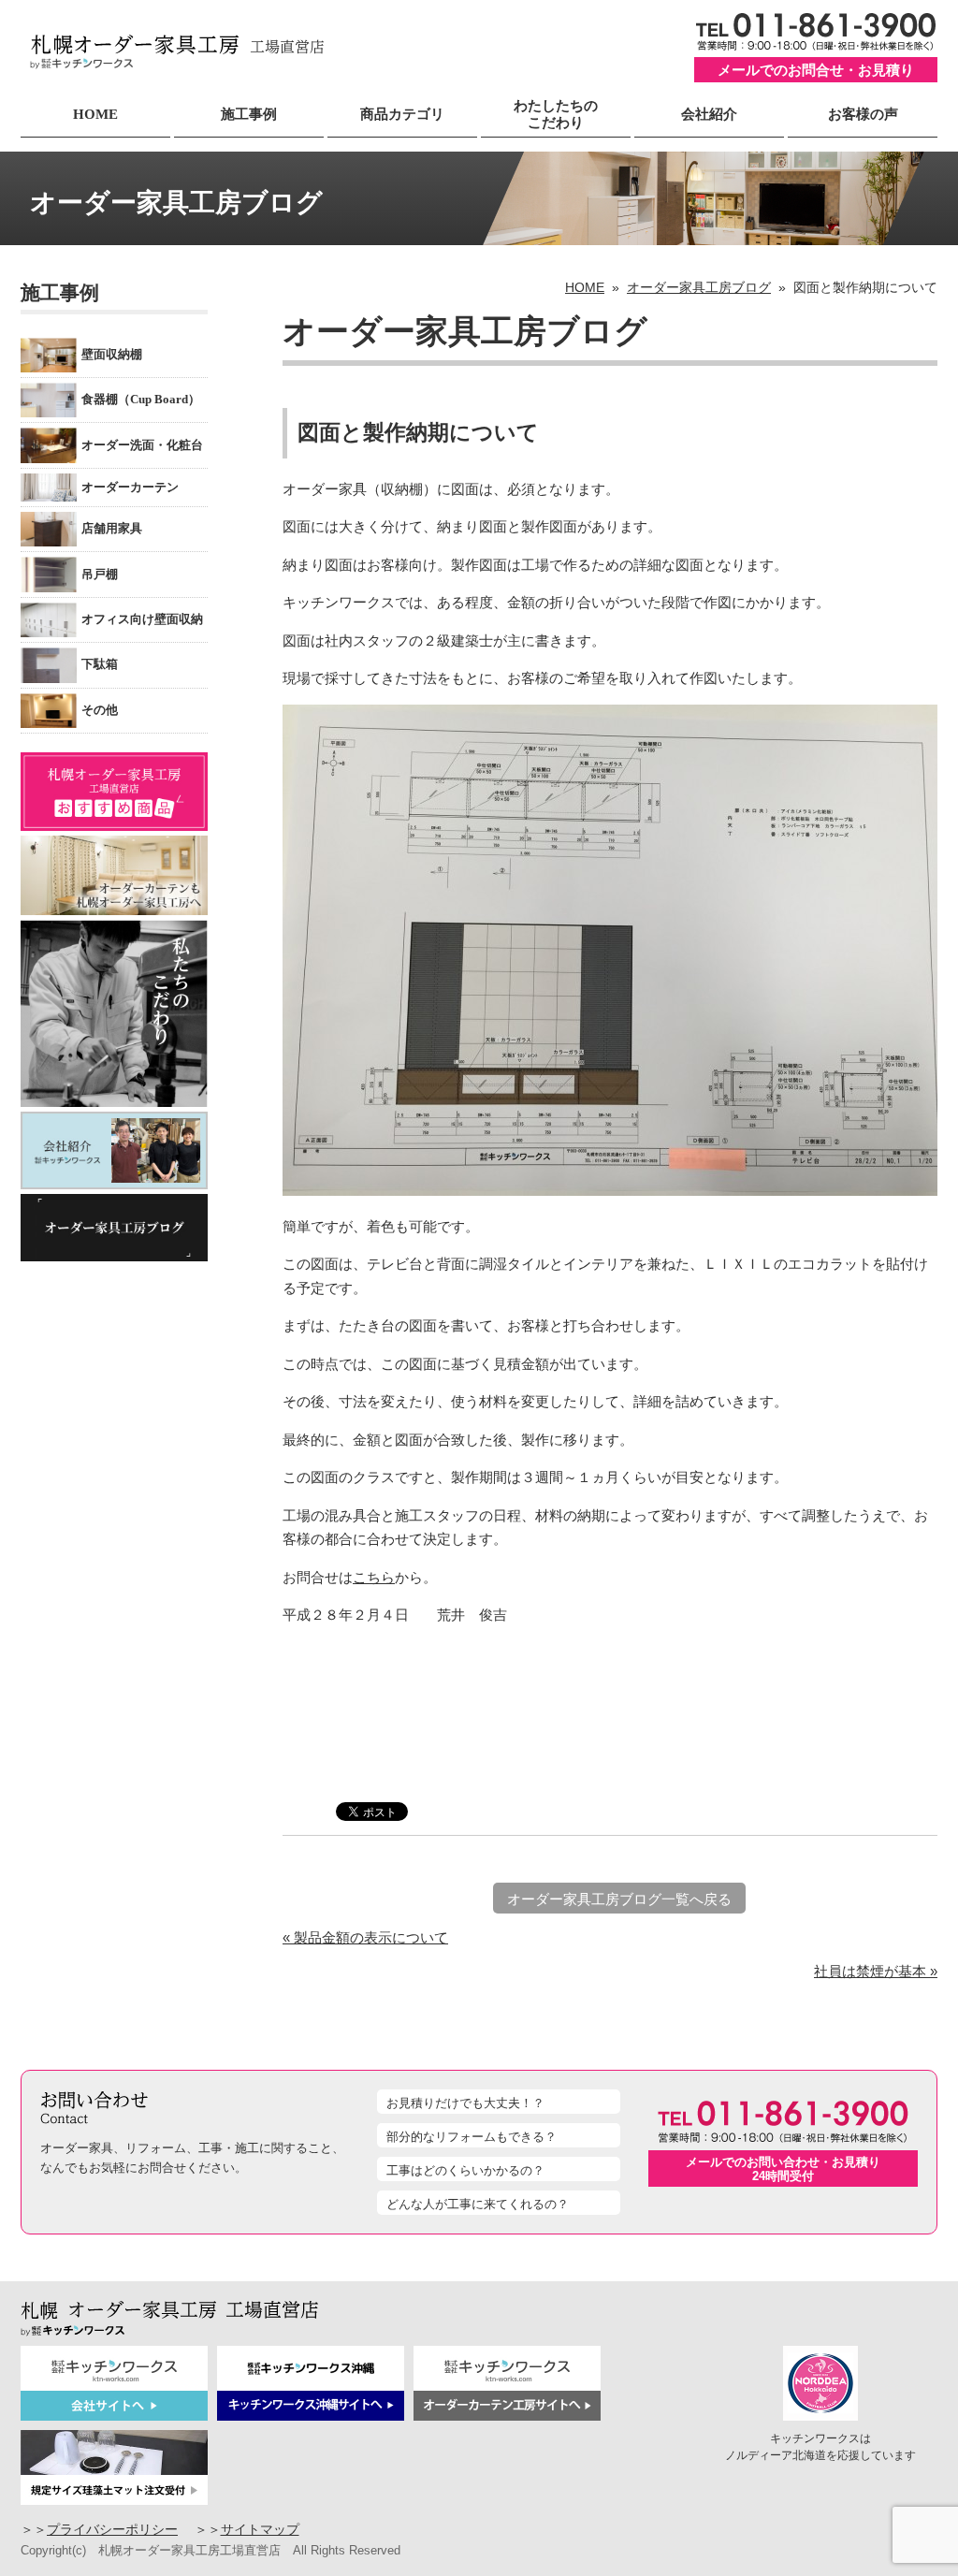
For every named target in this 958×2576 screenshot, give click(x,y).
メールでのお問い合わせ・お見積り (783, 2169)
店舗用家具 (112, 529)
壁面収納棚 (112, 355)
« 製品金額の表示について (365, 1937)
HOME (95, 114)
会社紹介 (709, 114)
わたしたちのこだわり (556, 114)
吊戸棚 (100, 575)
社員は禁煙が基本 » (876, 1971)
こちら (374, 1577)
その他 (100, 710)
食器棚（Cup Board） (141, 400)
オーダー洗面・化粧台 (142, 445)
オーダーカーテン (130, 488)
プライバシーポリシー (112, 2530)
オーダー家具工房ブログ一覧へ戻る (619, 1899)
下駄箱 (100, 664)
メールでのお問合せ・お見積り (816, 70)
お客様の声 (863, 114)
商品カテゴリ (402, 114)
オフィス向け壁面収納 (142, 619)
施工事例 (249, 114)
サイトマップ (260, 2530)
